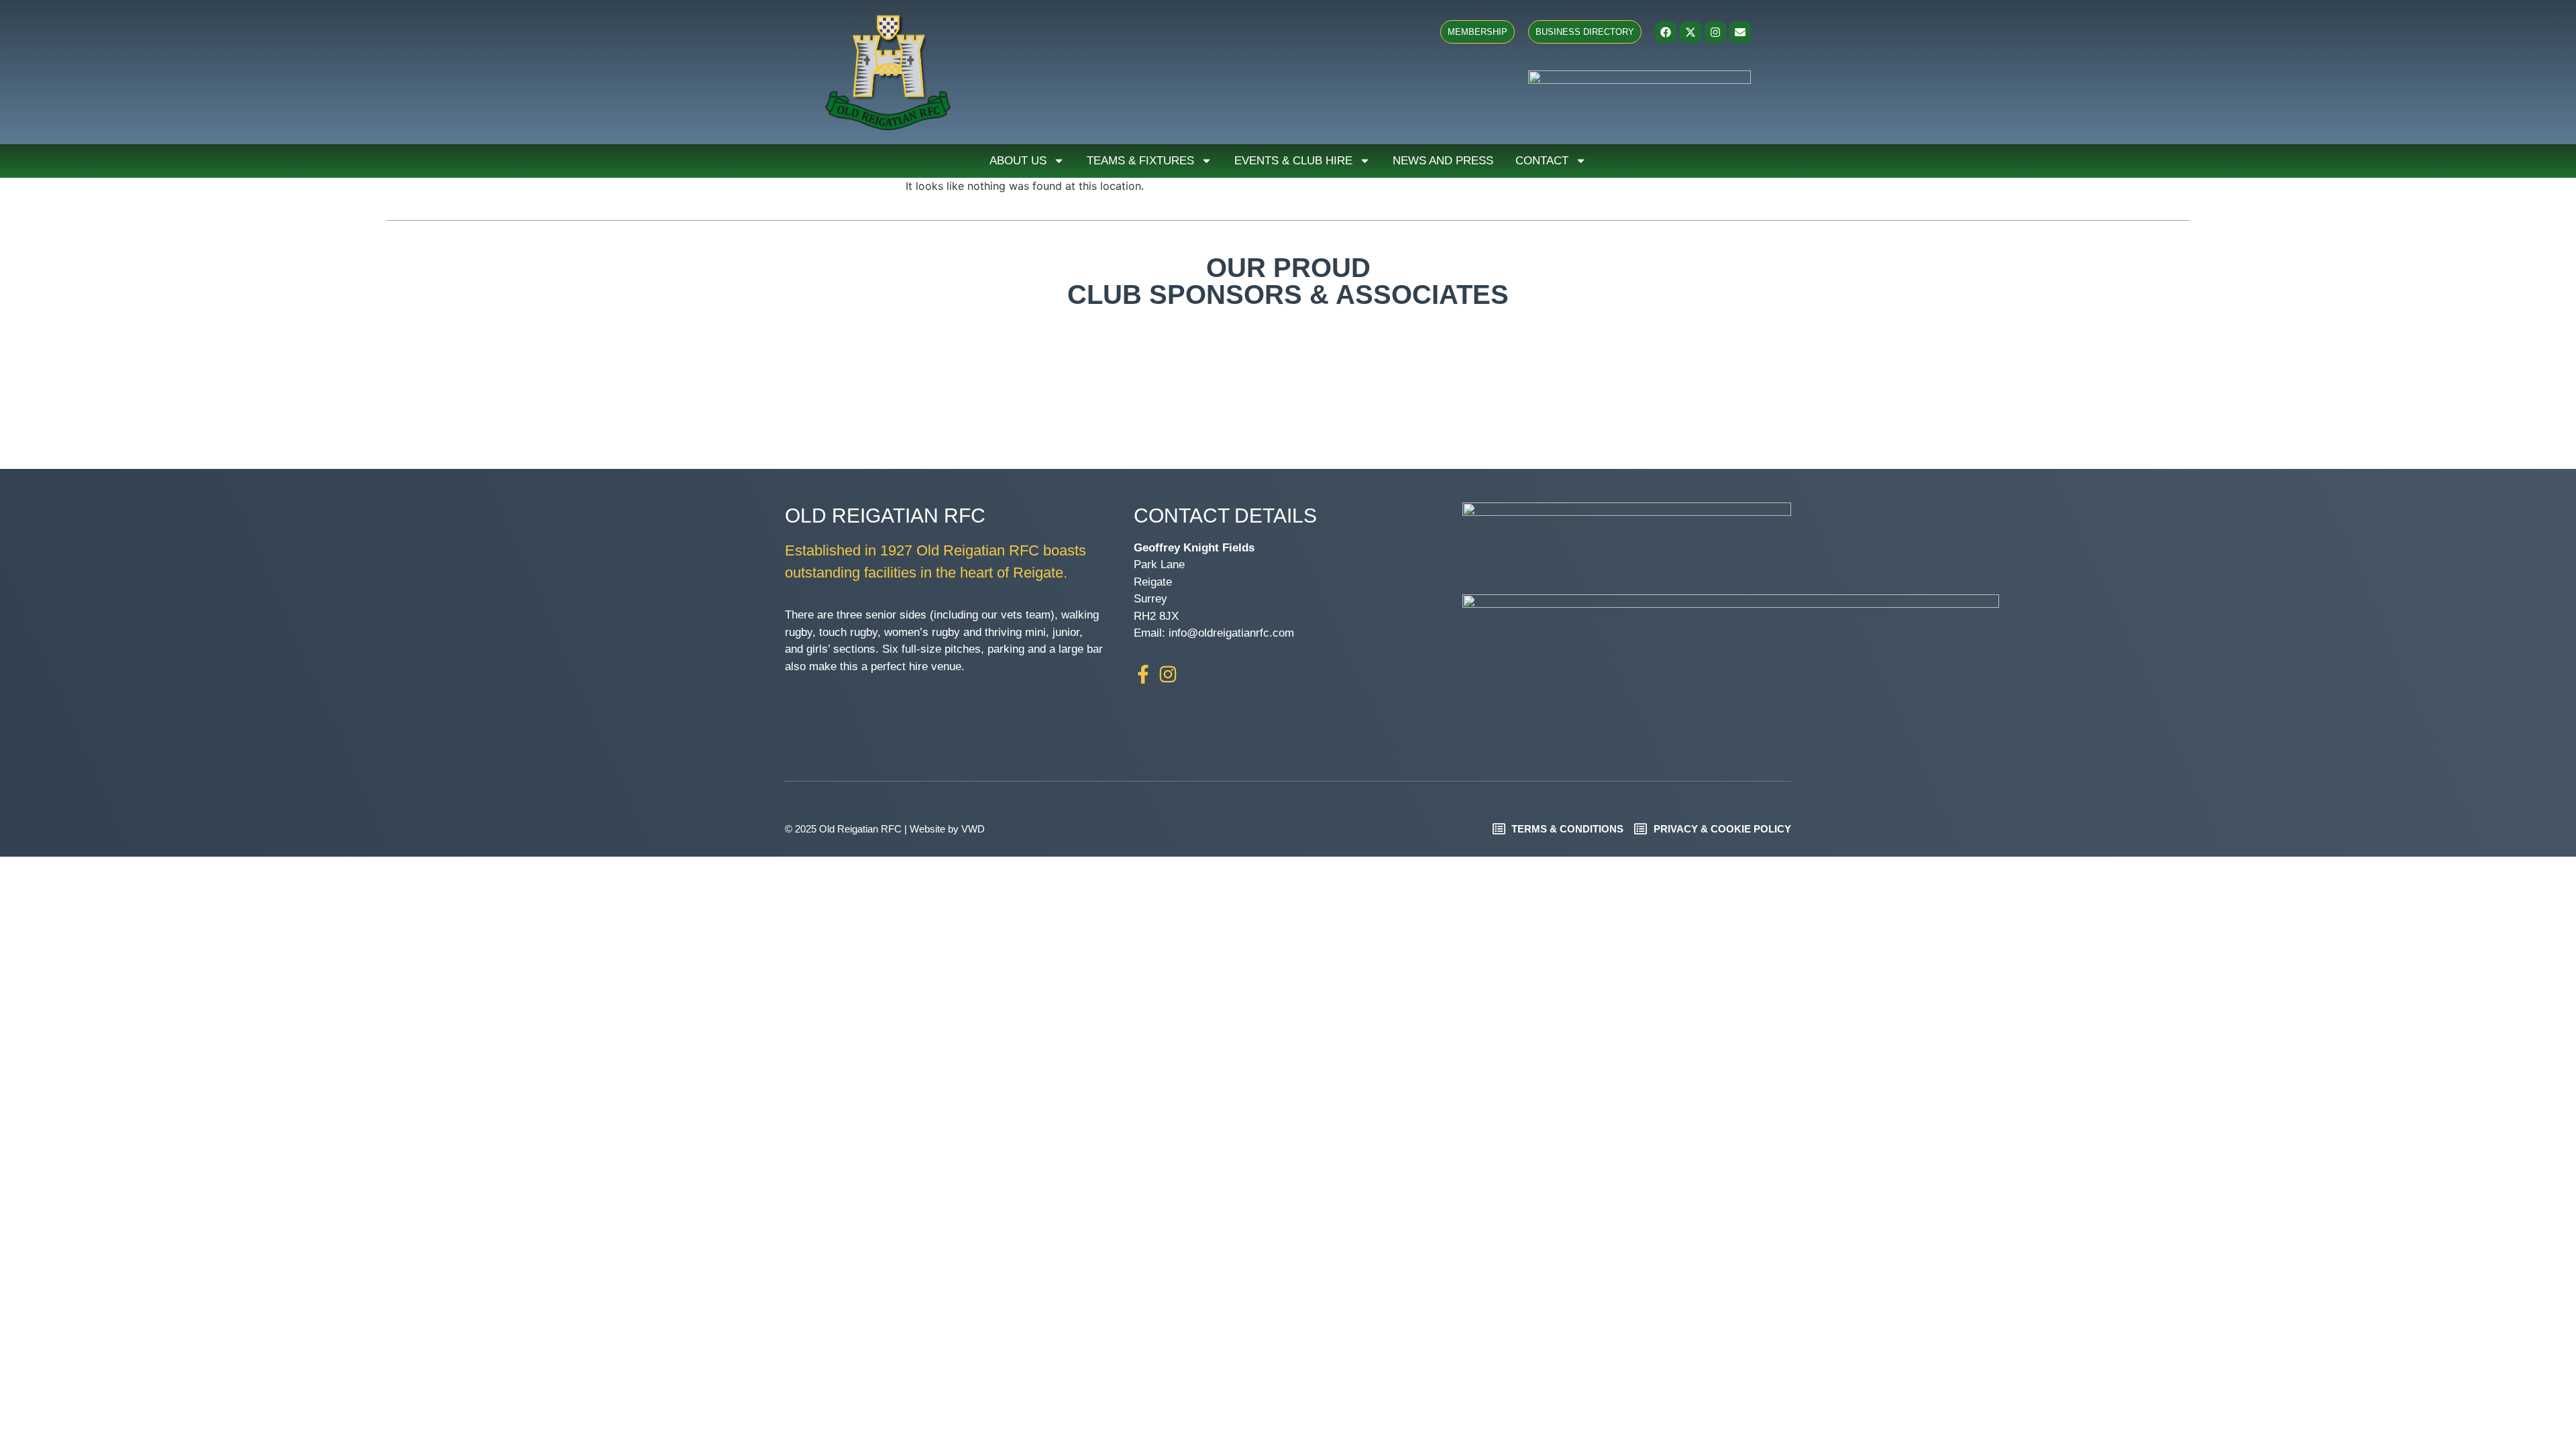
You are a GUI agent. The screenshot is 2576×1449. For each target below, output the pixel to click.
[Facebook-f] (1143, 674)
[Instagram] (1715, 32)
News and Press (1443, 161)
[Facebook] (1666, 32)
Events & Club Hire (1293, 161)
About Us (1018, 161)
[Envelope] (1740, 32)
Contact (1542, 161)
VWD (973, 829)
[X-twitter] (1690, 32)
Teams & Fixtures (1140, 161)
